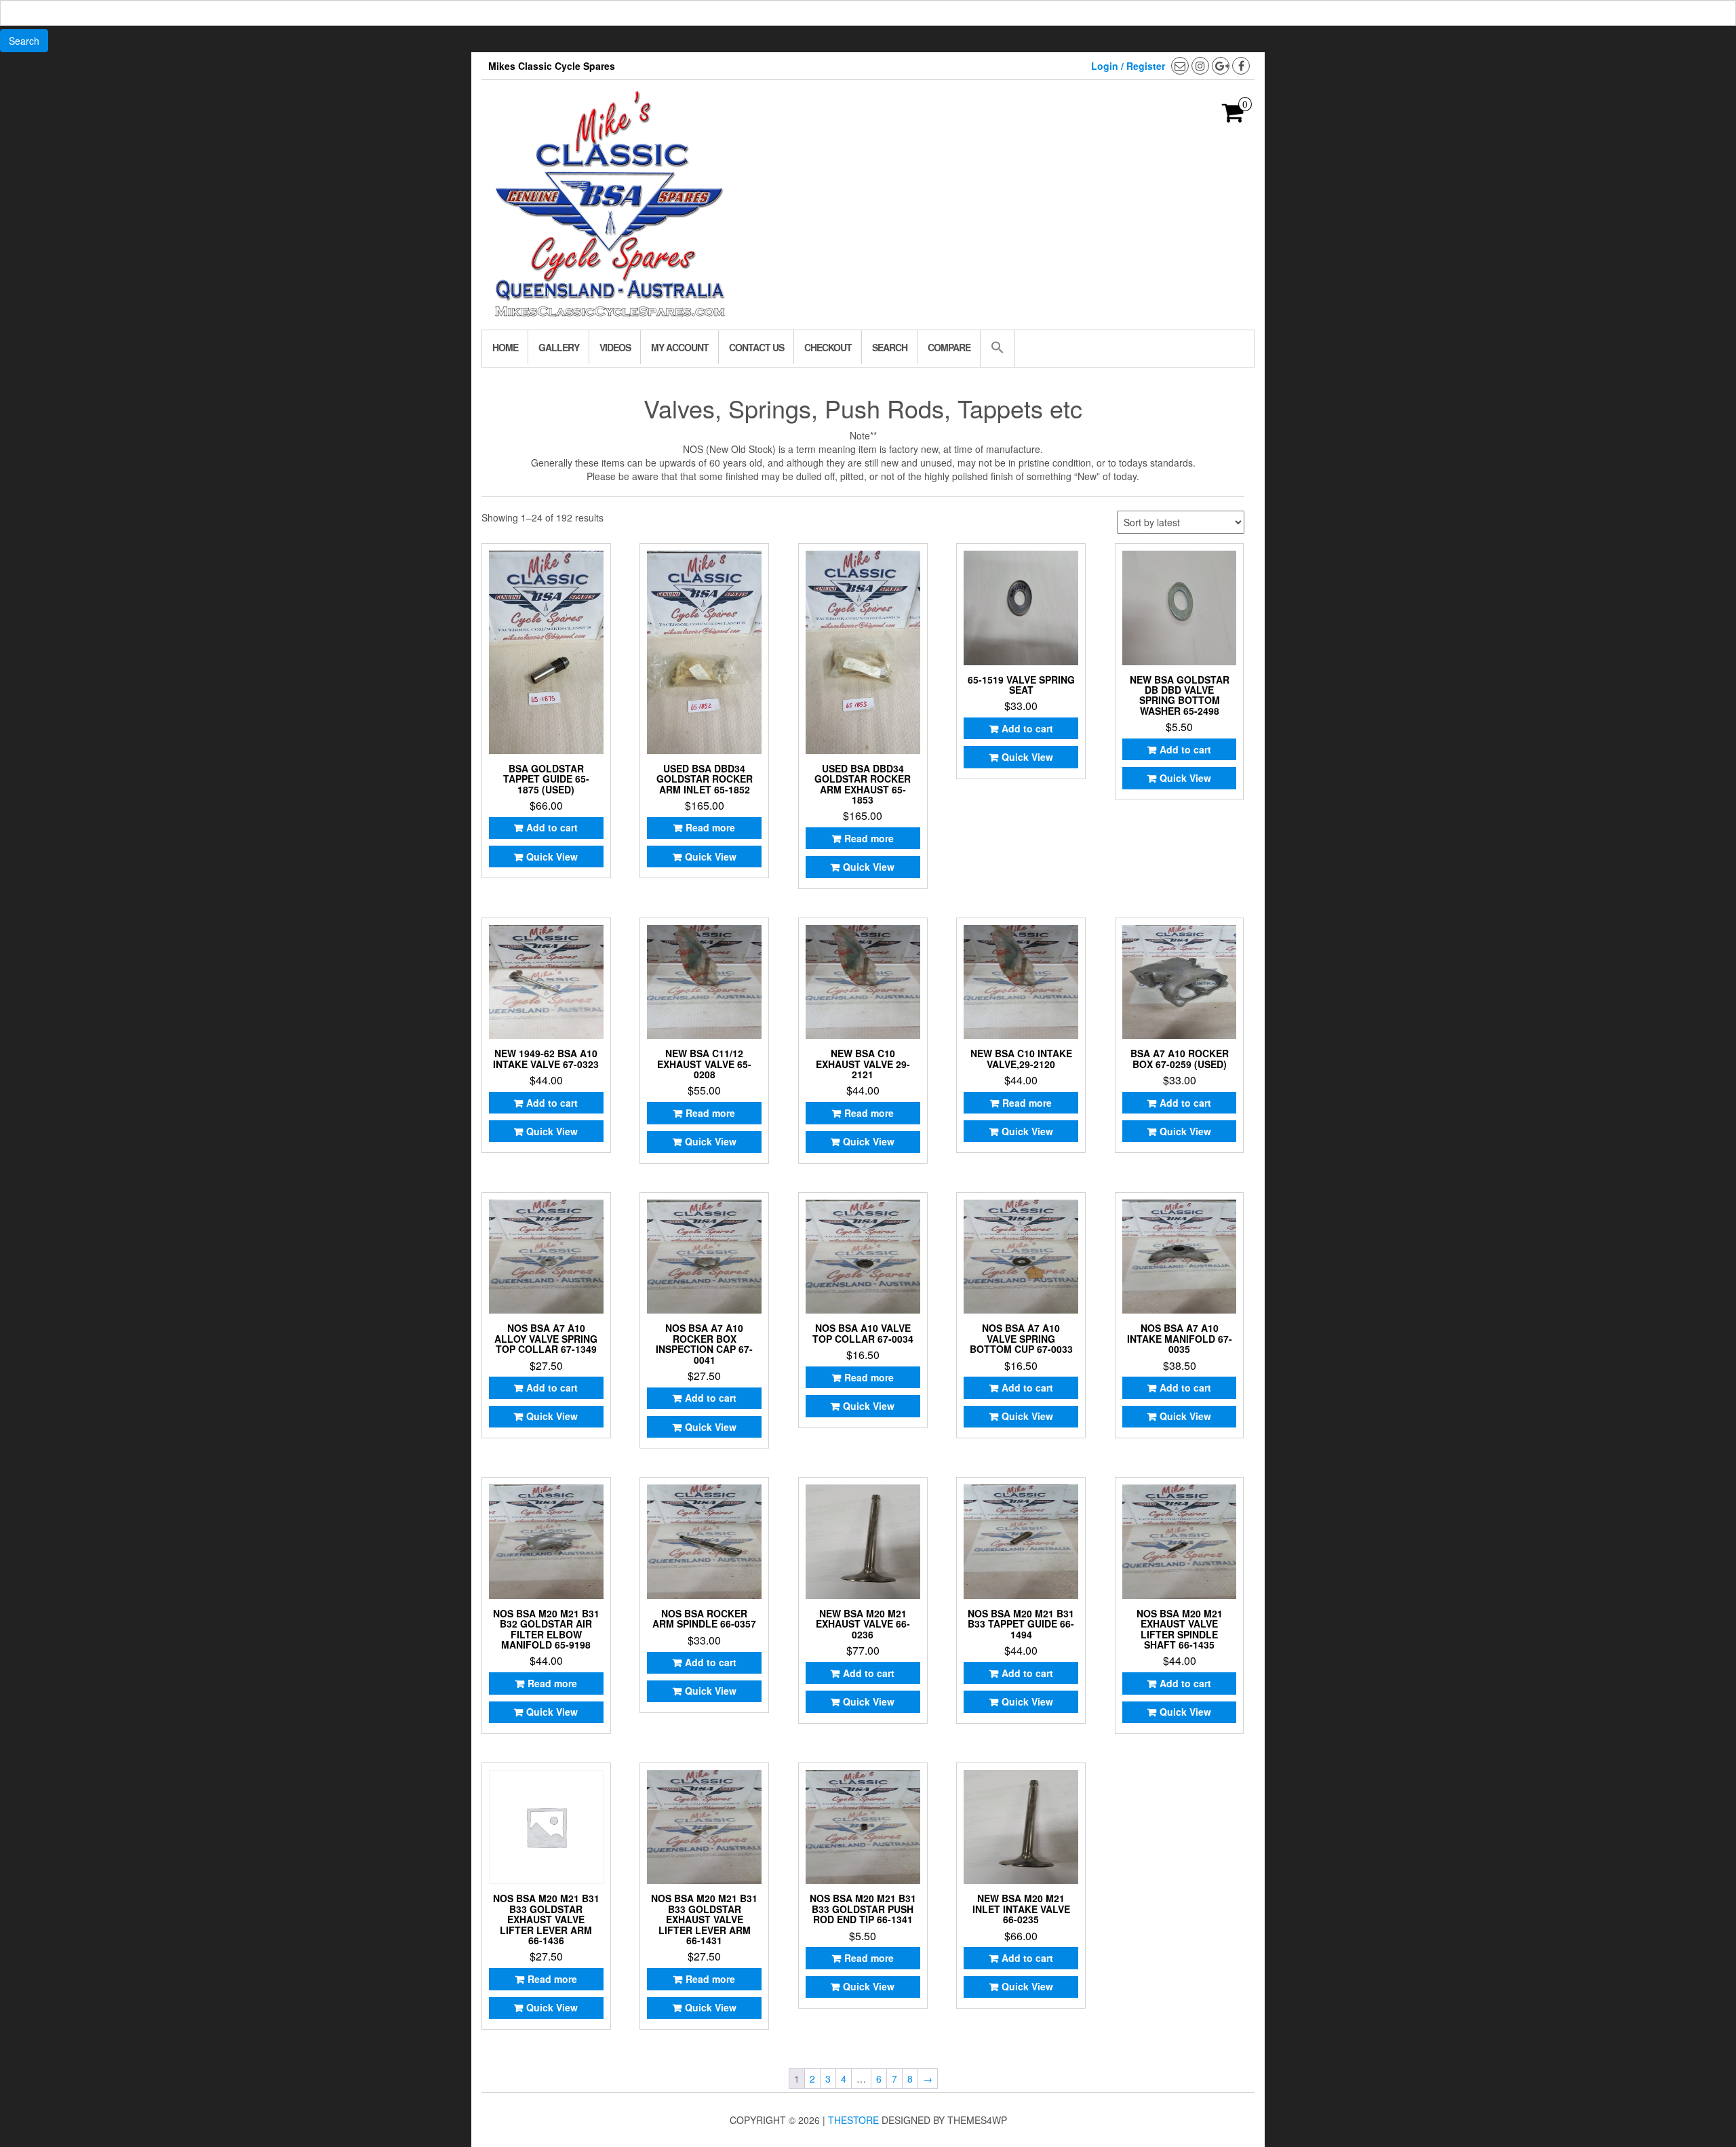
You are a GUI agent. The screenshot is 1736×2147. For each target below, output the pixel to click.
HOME (505, 347)
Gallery (559, 347)
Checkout (828, 347)
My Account (680, 347)
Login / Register (1128, 66)
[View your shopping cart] (1233, 117)
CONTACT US (756, 347)
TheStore (853, 2120)
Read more (710, 827)
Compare (949, 347)
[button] (997, 349)
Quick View (552, 856)
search (890, 347)
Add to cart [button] (552, 827)
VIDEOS (615, 347)
